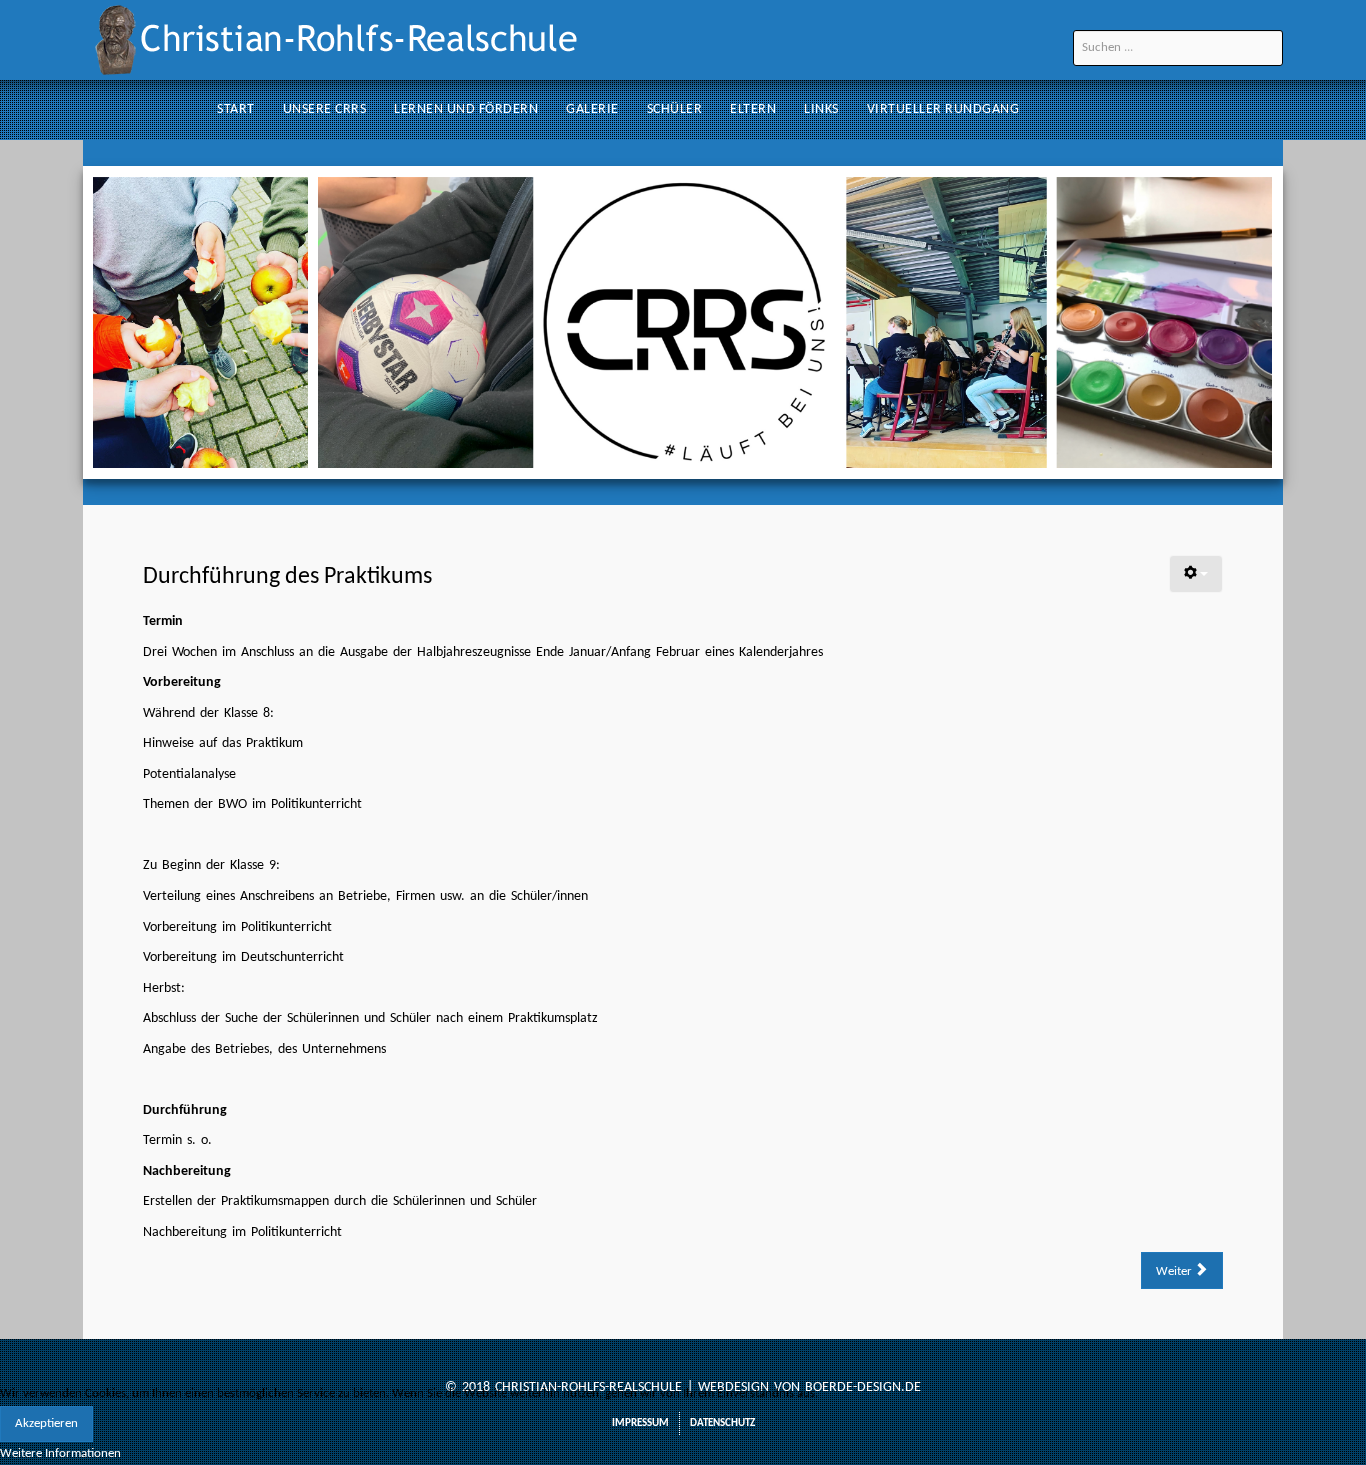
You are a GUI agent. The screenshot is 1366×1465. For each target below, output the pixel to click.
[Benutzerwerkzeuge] (1196, 574)
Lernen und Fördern (466, 109)
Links (821, 109)
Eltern (753, 109)
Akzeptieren (46, 1423)
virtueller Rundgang (943, 109)
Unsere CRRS (325, 109)
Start (236, 109)
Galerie (592, 109)
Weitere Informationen (60, 1453)
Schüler (675, 109)
